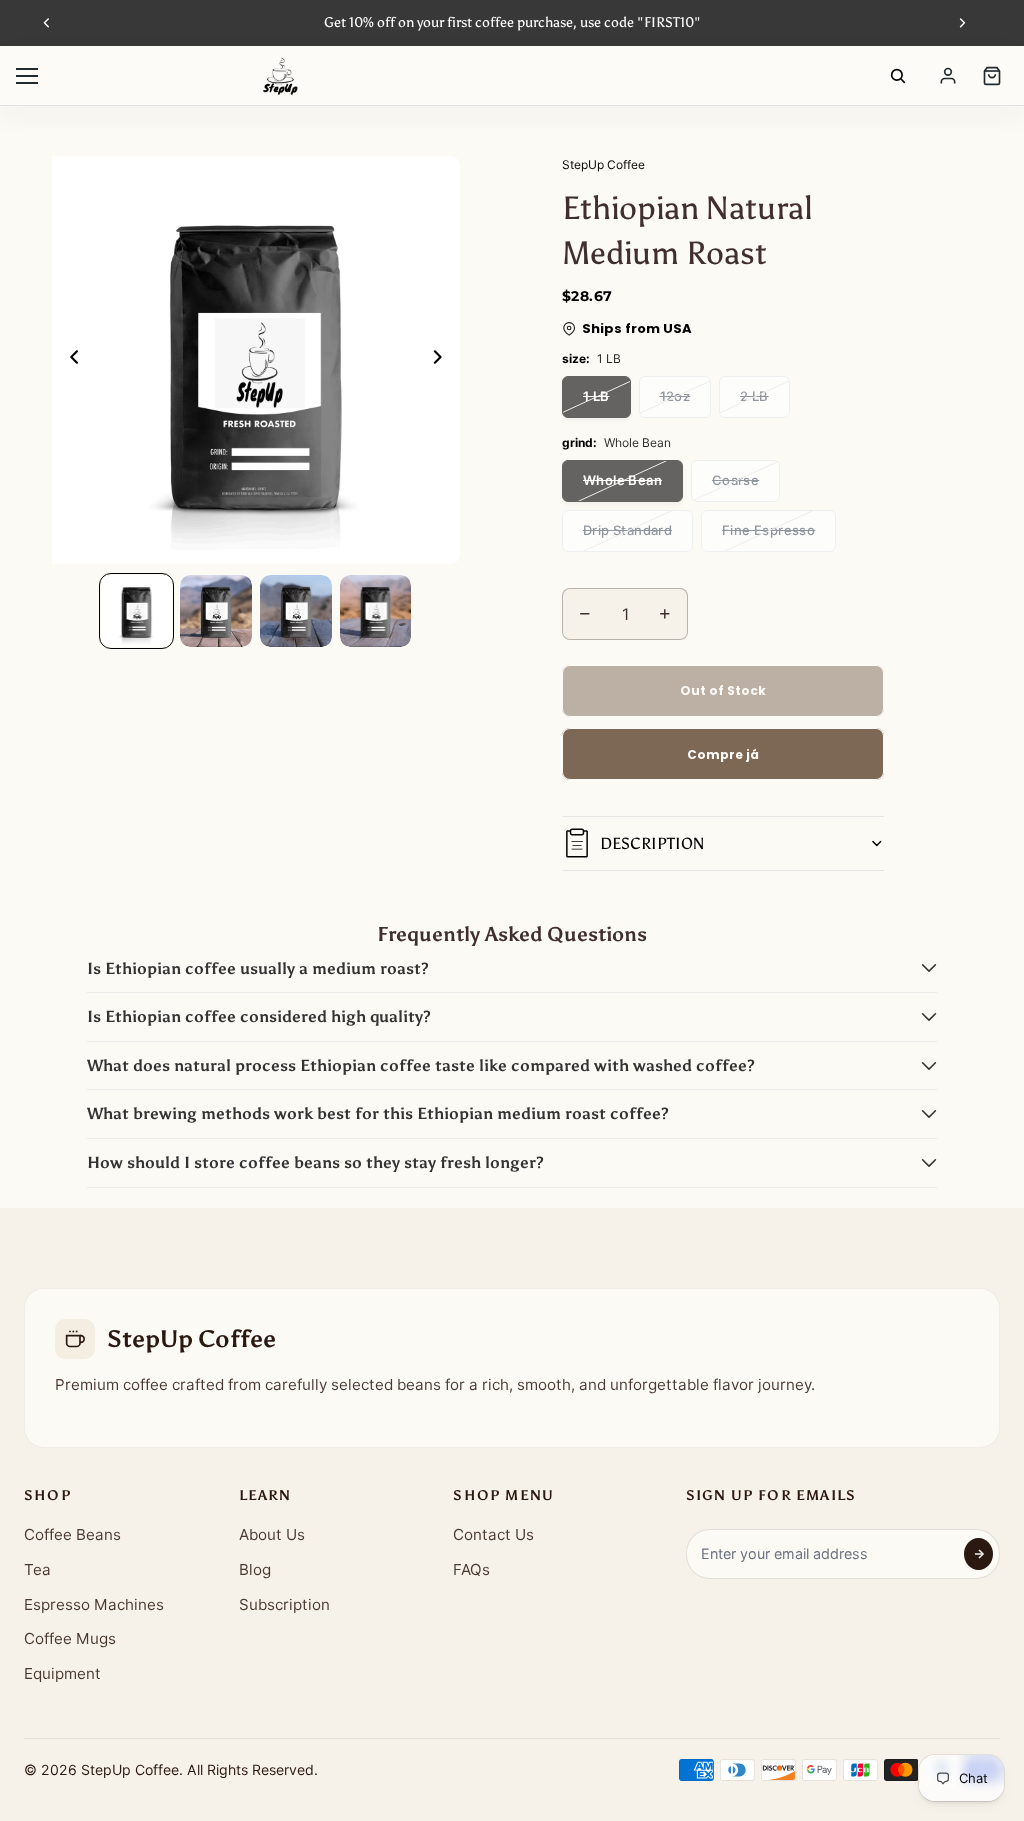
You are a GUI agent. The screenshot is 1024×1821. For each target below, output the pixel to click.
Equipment (62, 1673)
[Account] (948, 76)
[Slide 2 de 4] (216, 611)
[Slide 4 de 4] (376, 611)
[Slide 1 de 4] (137, 611)
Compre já (723, 754)
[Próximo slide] (962, 23)
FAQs (471, 1569)
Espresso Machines (94, 1604)
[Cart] (992, 76)
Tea (37, 1569)
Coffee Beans (72, 1534)
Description (652, 843)
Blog (255, 1569)
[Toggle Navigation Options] (27, 76)
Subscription (284, 1604)
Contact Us (493, 1534)
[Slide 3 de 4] (296, 611)
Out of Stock (723, 690)
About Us (272, 1534)
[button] (512, 969)
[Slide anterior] (47, 23)
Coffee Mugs (70, 1638)
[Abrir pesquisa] (898, 76)
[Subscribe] (978, 1554)
